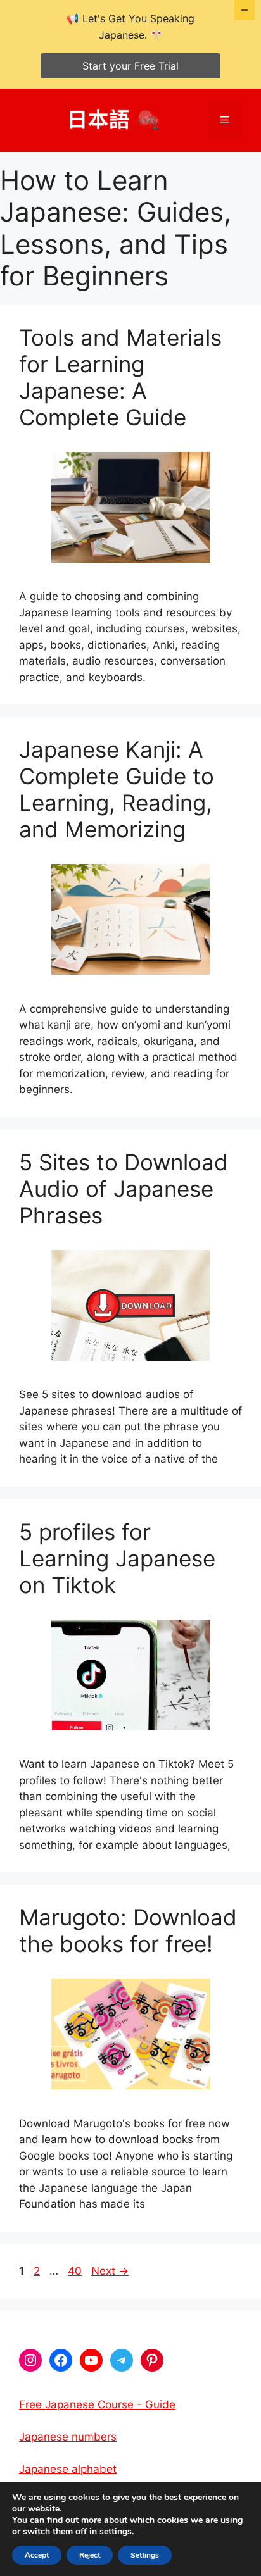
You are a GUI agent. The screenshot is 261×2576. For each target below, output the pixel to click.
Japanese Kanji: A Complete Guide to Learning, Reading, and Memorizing (117, 789)
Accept (37, 2555)
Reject (90, 2555)
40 (76, 2271)
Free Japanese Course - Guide (97, 2404)
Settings (145, 2555)
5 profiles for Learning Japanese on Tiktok (117, 1558)
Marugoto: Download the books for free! (128, 1930)
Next (110, 2271)
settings (116, 2532)
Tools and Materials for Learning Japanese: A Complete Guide (120, 377)
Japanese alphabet (68, 2469)
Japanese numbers (68, 2437)
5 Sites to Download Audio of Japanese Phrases (124, 1189)
